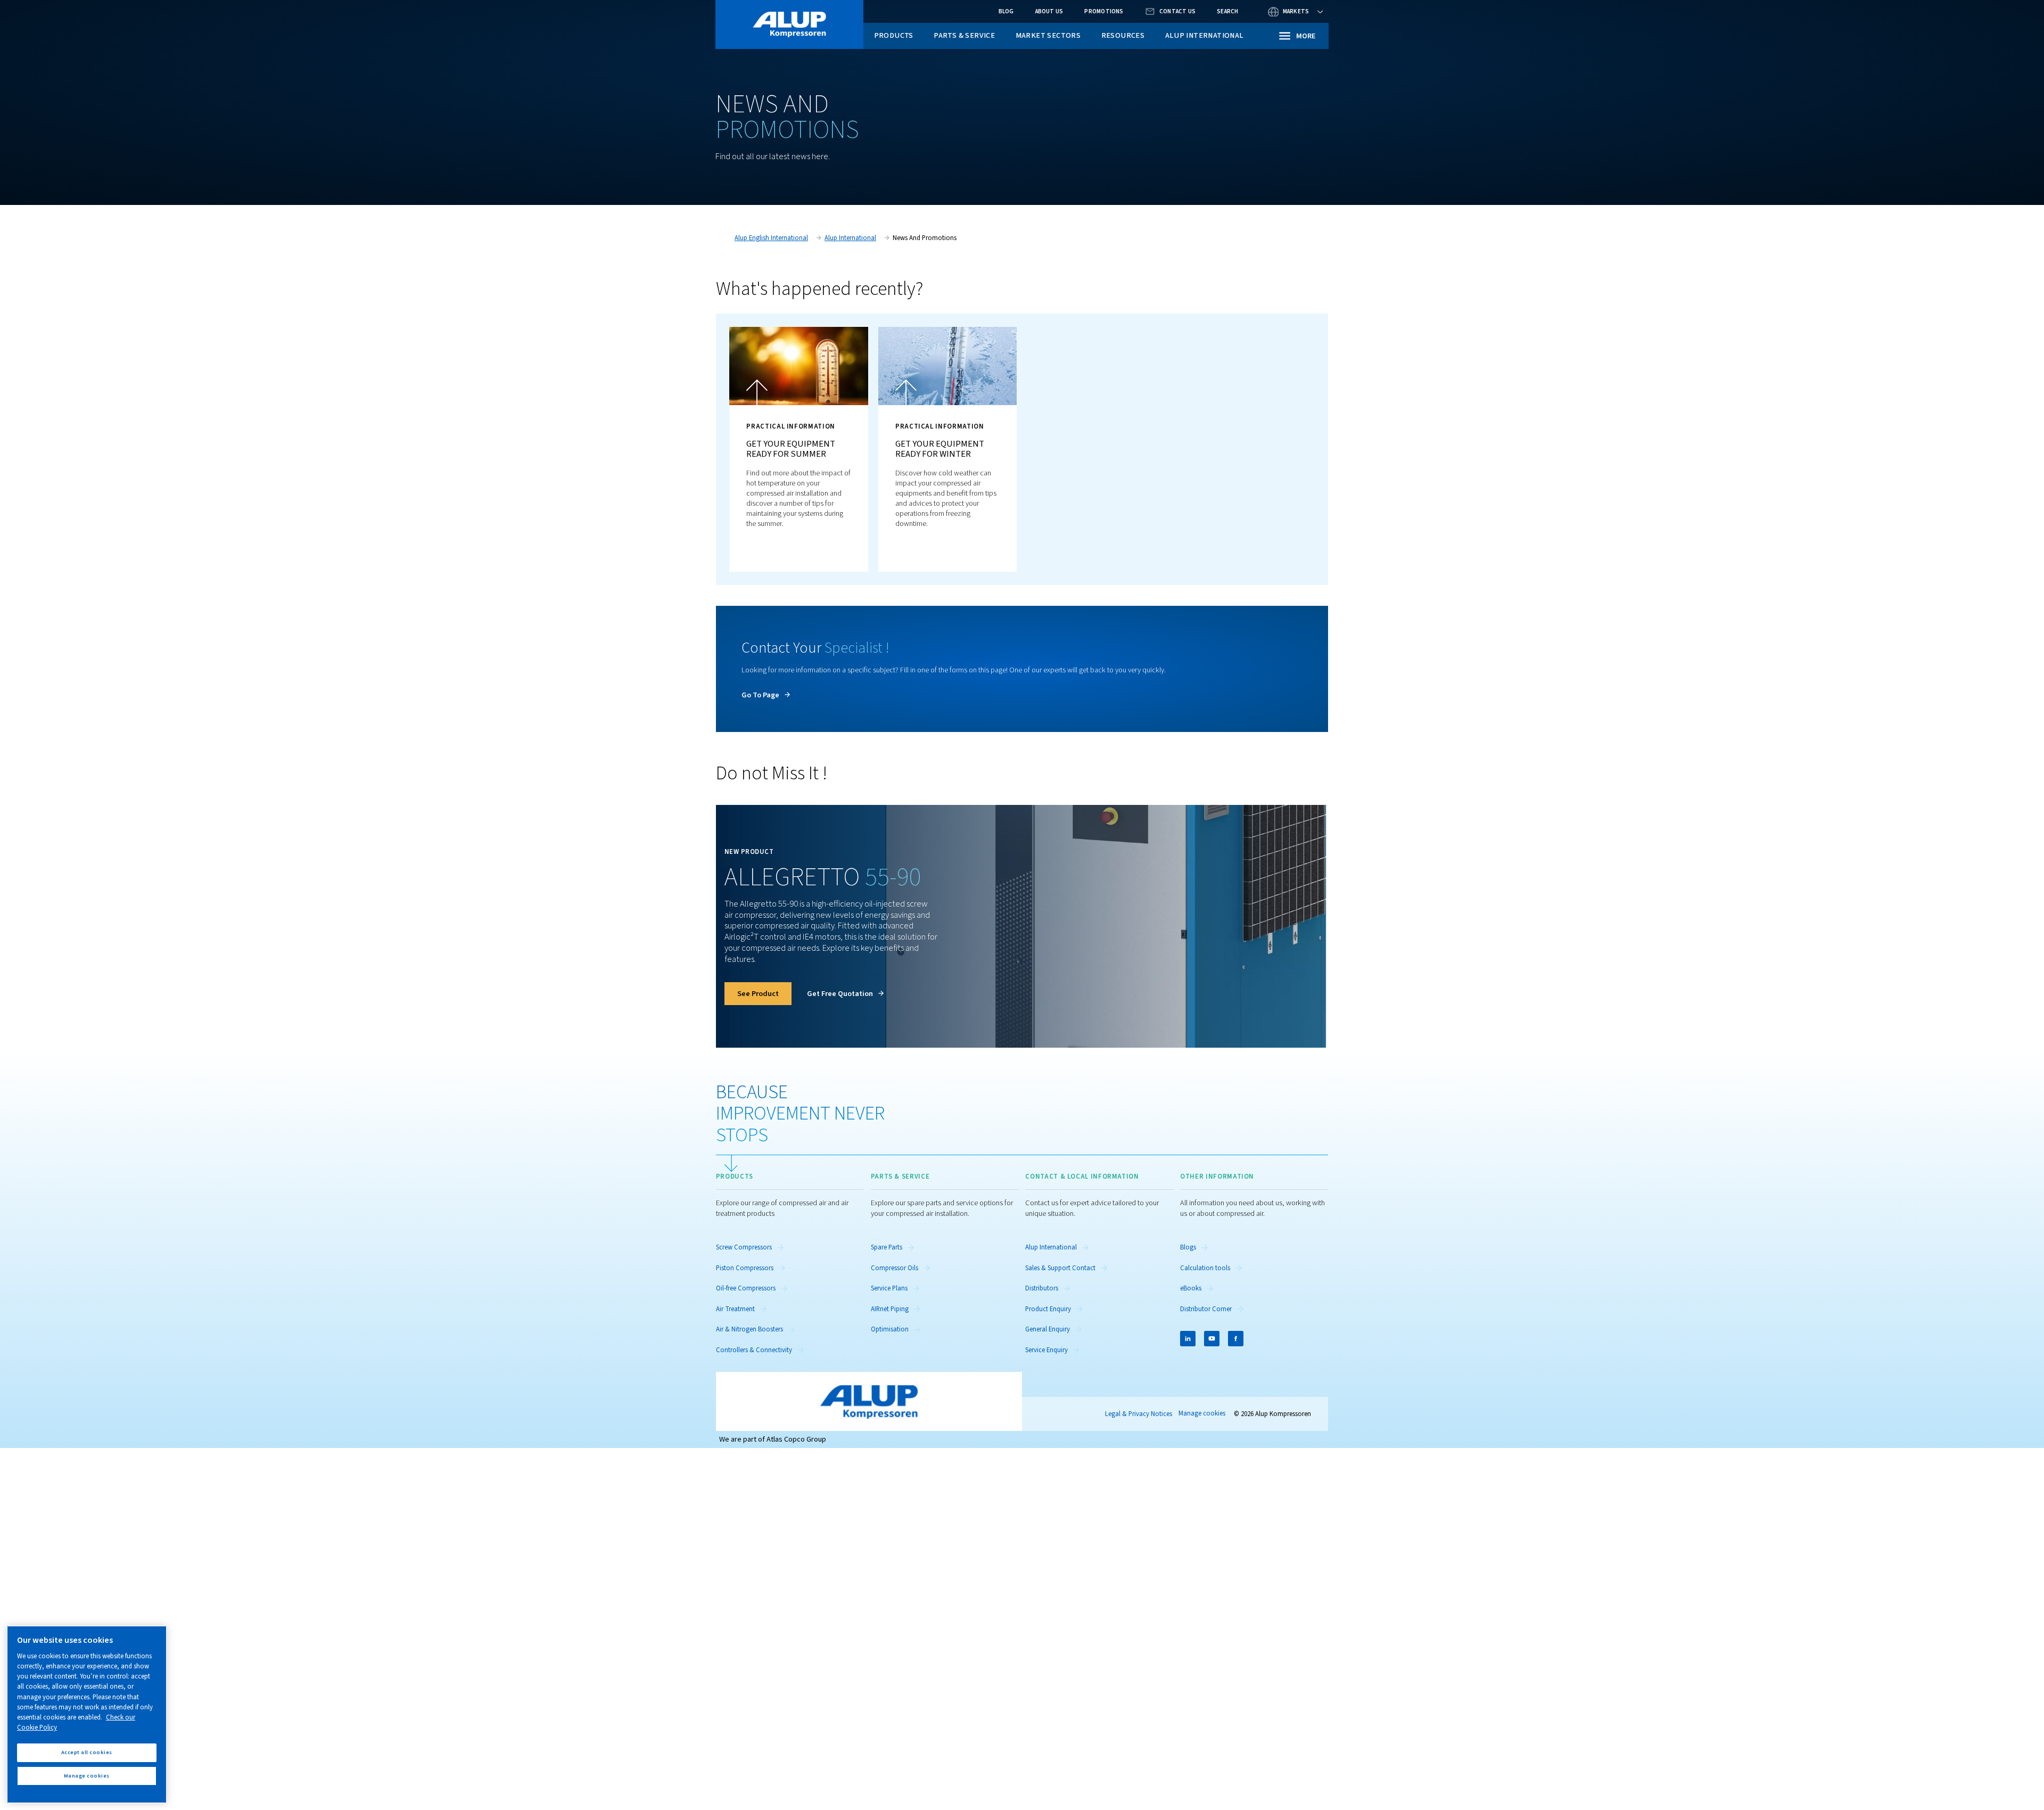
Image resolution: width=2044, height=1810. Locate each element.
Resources (1123, 35)
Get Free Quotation (840, 994)
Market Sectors (1048, 35)
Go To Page (760, 695)
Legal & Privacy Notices (1139, 1414)
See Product (758, 994)
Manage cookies (1202, 1414)
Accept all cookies (87, 1752)
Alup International (1205, 35)
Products (894, 35)
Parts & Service (964, 35)
